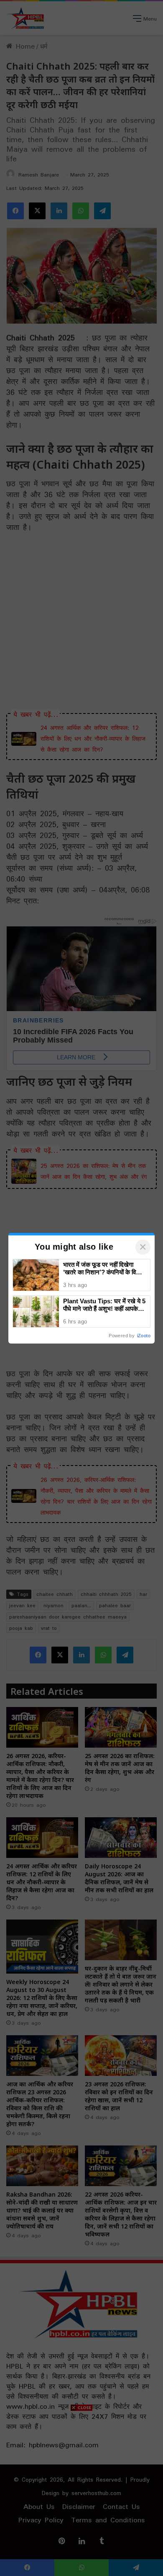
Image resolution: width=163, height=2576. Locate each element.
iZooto (144, 1336)
